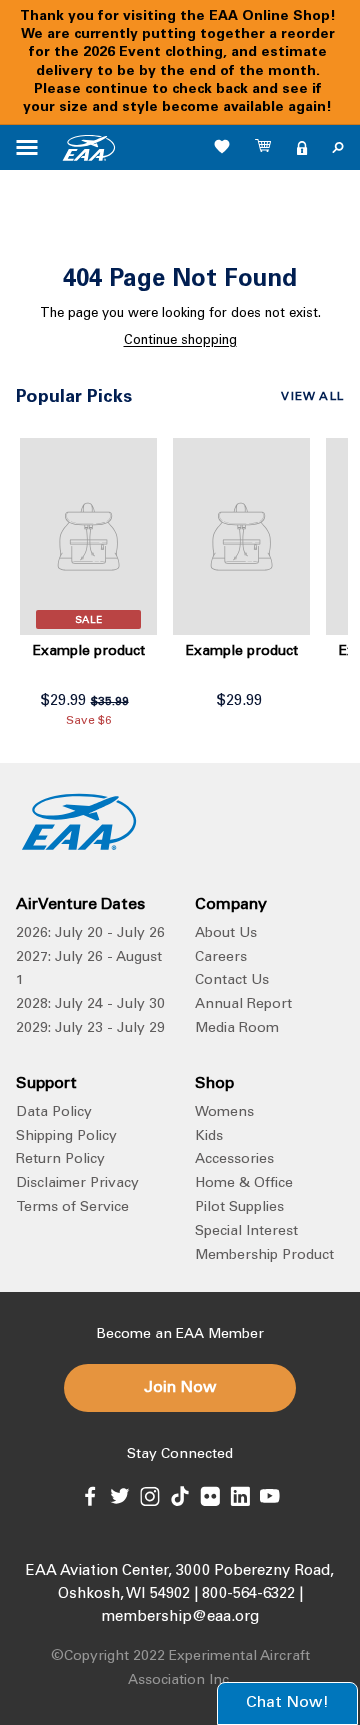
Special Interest (246, 1232)
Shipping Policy (66, 1137)
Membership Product (264, 1256)
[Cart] (264, 148)
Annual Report (243, 1005)
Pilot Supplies (239, 1208)
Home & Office (244, 1184)
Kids (209, 1137)
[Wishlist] (222, 146)
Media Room (237, 1029)
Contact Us (232, 981)
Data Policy (54, 1113)
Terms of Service (72, 1208)
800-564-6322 (248, 1594)
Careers (221, 958)
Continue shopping (180, 341)
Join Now (180, 1388)
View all (312, 397)
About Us (226, 934)
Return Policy (60, 1160)
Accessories (234, 1160)
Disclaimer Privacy (77, 1184)
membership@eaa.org (180, 1617)
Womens (224, 1113)
